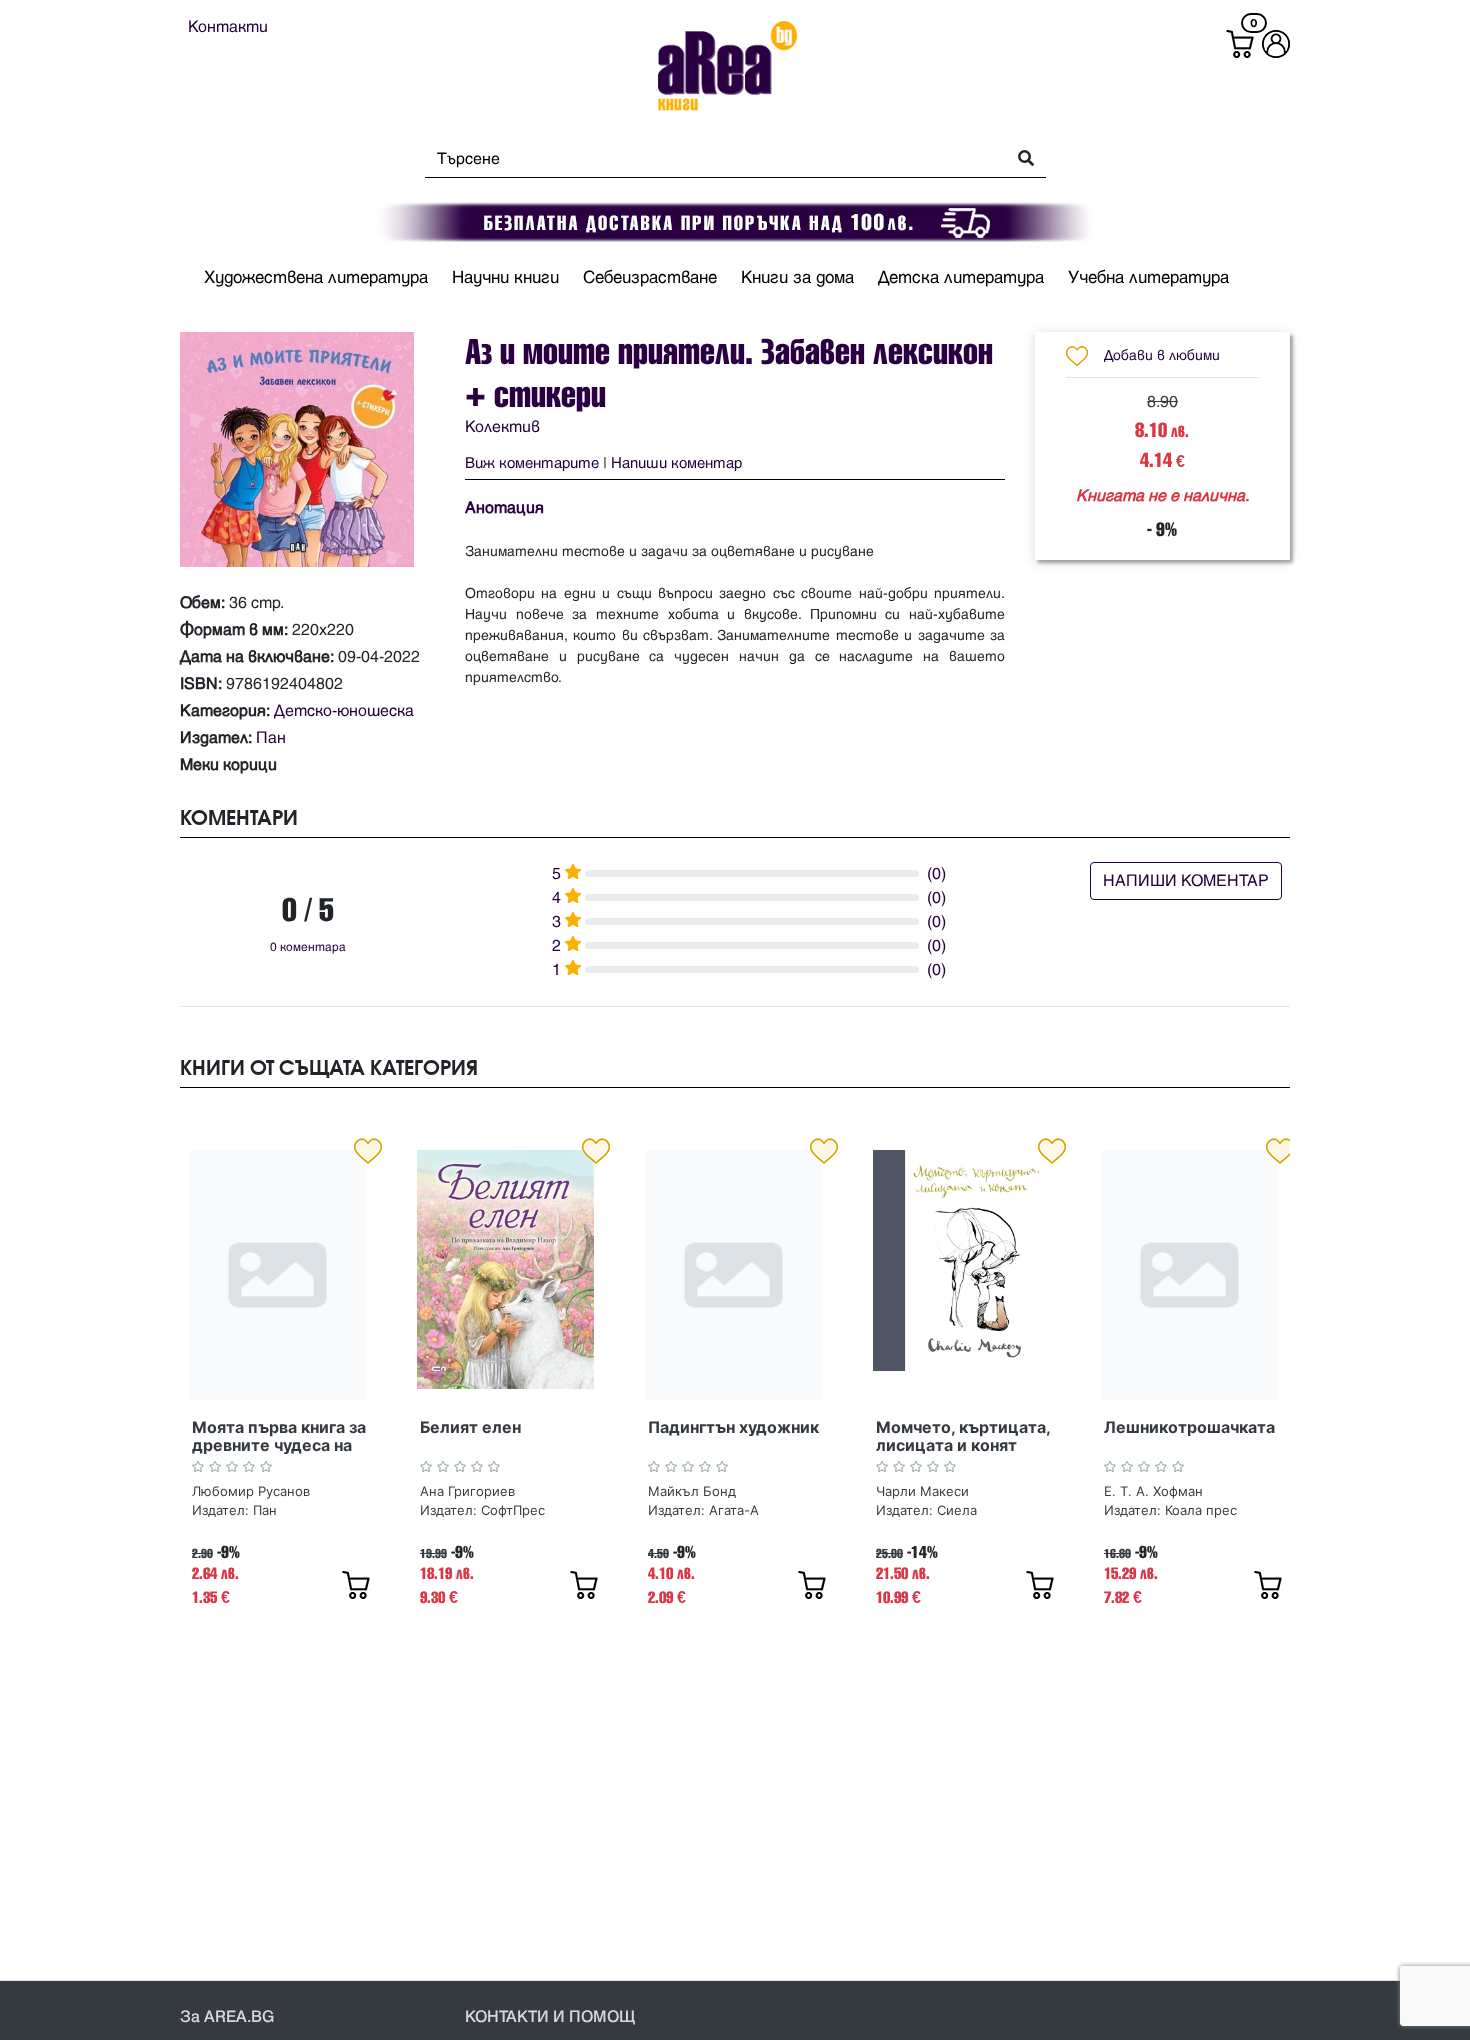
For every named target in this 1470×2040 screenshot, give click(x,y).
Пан (271, 738)
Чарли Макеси (922, 1491)
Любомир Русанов (251, 1491)
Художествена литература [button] (316, 278)
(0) (936, 874)
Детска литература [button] (961, 278)
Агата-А (734, 1510)
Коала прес (1201, 1510)
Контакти (228, 27)
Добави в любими (1162, 355)
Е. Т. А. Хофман (1153, 1491)
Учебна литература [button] (1148, 278)
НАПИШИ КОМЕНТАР (1186, 881)
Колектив (502, 427)
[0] (1240, 44)
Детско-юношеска (344, 711)
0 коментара (308, 947)
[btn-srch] (1020, 159)
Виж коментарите (532, 463)
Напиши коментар (676, 463)
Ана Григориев (467, 1491)
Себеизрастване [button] (650, 278)
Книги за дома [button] (797, 278)
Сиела (957, 1510)
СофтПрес (513, 1510)
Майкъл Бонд (692, 1491)
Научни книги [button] (505, 278)
